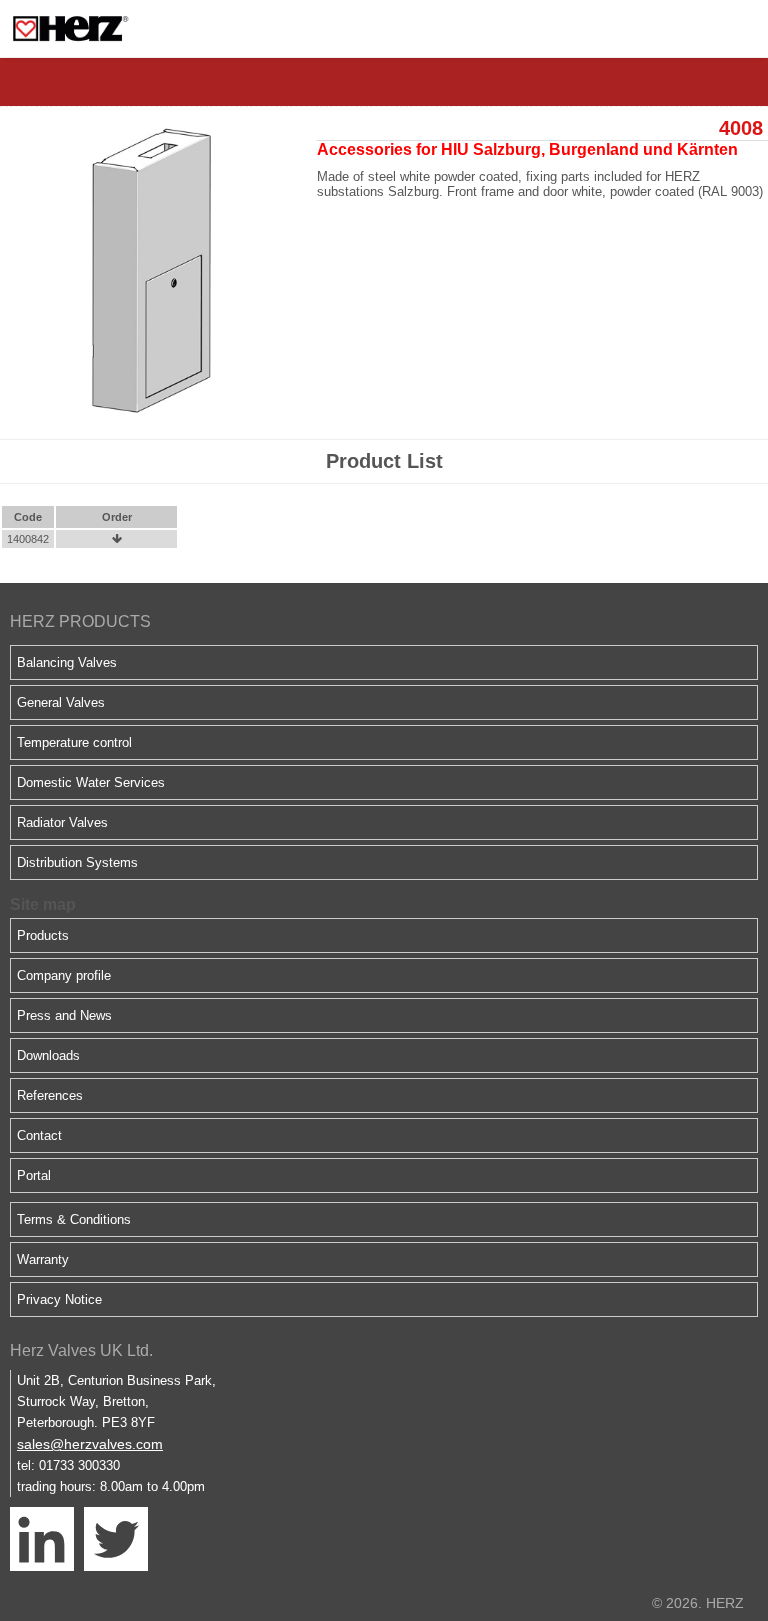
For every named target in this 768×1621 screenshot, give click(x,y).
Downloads (48, 1055)
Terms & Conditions (74, 1219)
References (50, 1095)
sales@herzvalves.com (90, 1444)
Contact (39, 1135)
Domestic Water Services (91, 782)
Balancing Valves (67, 662)
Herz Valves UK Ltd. (81, 1350)
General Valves (61, 702)
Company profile (64, 975)
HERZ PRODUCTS (80, 621)
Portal (34, 1175)
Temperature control (74, 742)
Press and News (64, 1015)
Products (43, 935)
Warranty (43, 1259)
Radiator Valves (62, 822)
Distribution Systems (77, 862)
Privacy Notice (59, 1299)
